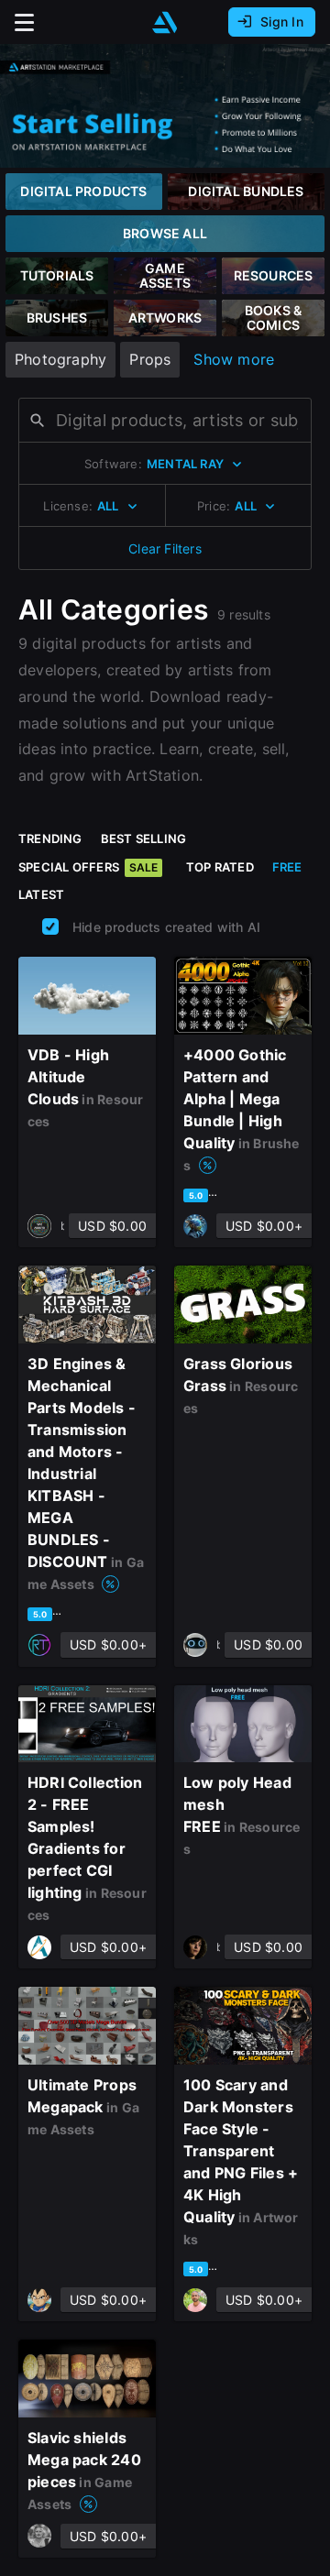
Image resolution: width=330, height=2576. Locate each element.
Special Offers (88, 867)
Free (287, 867)
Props (150, 359)
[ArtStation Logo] (165, 22)
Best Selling (144, 839)
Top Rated (220, 867)
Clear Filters (165, 548)
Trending (50, 839)
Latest (41, 894)
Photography (60, 359)
